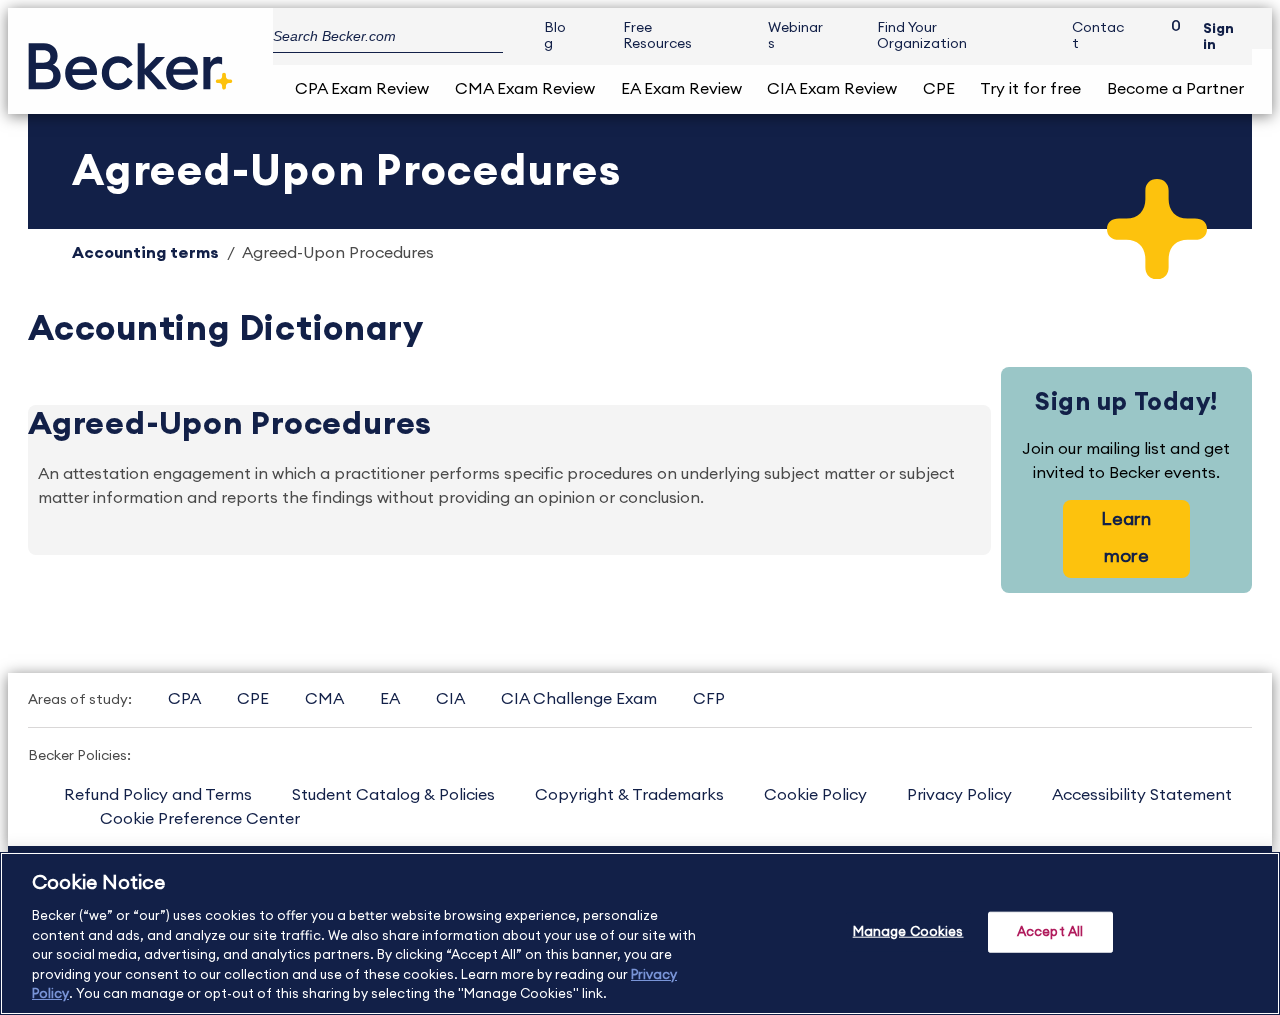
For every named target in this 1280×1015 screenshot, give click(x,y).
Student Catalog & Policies (393, 795)
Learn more (1126, 537)
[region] (640, 933)
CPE (939, 89)
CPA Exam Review (362, 89)
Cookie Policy (815, 795)
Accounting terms (145, 253)
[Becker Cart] (1169, 36)
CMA (324, 699)
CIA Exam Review (832, 89)
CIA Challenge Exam (579, 699)
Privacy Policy (959, 795)
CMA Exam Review (525, 89)
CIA (450, 699)
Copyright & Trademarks (629, 795)
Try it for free (1030, 89)
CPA (184, 699)
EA (390, 699)
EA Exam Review (681, 89)
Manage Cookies (908, 931)
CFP (709, 699)
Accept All (1050, 931)
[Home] (130, 58)
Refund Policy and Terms (158, 795)
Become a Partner (1175, 89)
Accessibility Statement (1142, 795)
